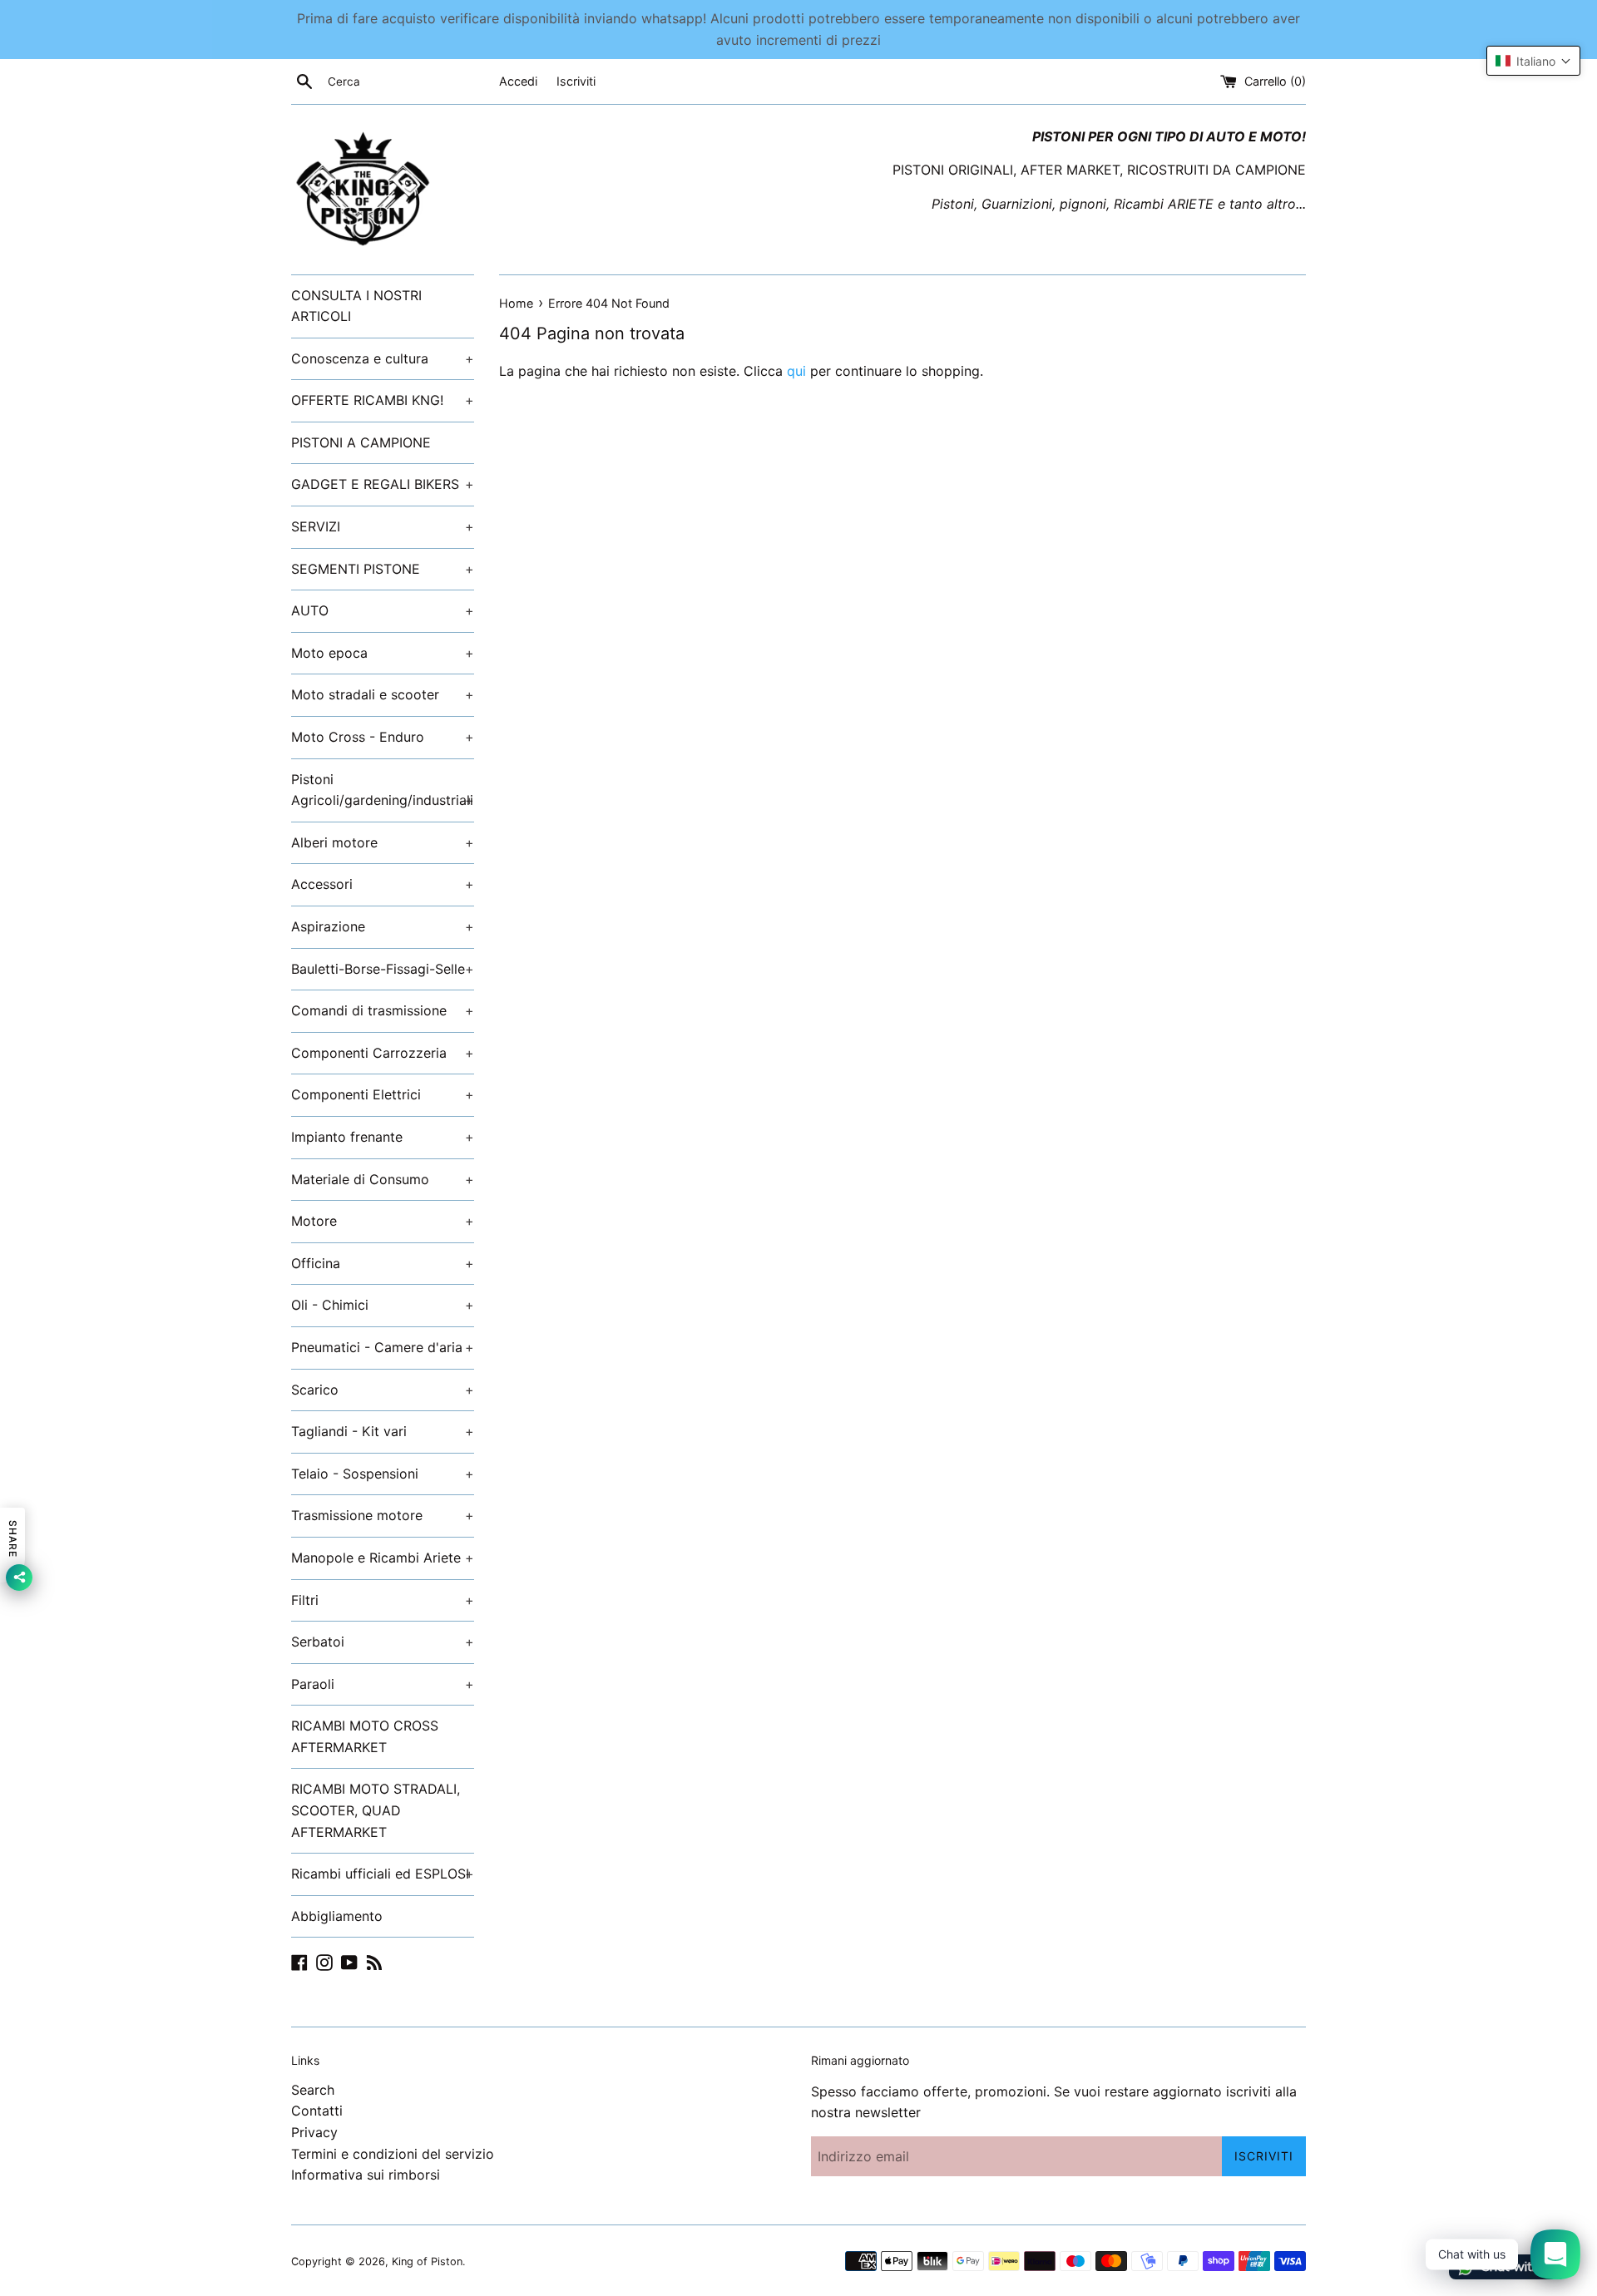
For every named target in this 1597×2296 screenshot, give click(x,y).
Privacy (314, 2132)
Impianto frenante (383, 1137)
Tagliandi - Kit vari (383, 1431)
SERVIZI (383, 526)
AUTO (383, 610)
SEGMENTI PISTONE (383, 569)
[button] (1533, 61)
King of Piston (427, 2261)
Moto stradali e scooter (383, 694)
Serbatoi (383, 1642)
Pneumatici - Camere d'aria (383, 1347)
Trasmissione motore (383, 1515)
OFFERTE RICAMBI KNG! (383, 400)
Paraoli (383, 1684)
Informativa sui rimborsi (366, 2175)
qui (796, 371)
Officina (383, 1263)
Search (313, 2090)
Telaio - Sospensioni (383, 1474)
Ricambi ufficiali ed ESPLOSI (383, 1874)
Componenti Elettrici (383, 1094)
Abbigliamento (337, 1916)
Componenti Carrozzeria (383, 1053)
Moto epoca (383, 653)
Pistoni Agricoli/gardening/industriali (383, 790)
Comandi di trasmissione (383, 1010)
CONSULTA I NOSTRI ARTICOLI (356, 306)
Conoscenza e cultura (383, 358)
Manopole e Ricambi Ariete (383, 1558)
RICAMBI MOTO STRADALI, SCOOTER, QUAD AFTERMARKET (376, 1810)
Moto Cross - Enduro (383, 737)
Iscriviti (576, 81)
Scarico (383, 1390)
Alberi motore (383, 842)
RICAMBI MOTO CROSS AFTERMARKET (365, 1736)
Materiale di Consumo (383, 1179)
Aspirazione (383, 926)
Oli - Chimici (383, 1305)
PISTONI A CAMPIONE (361, 442)
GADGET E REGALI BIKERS (383, 484)
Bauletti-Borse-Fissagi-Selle (383, 969)
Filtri (383, 1600)
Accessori (383, 884)
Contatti (317, 2111)
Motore (383, 1221)
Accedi (518, 81)
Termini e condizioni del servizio (393, 2154)
